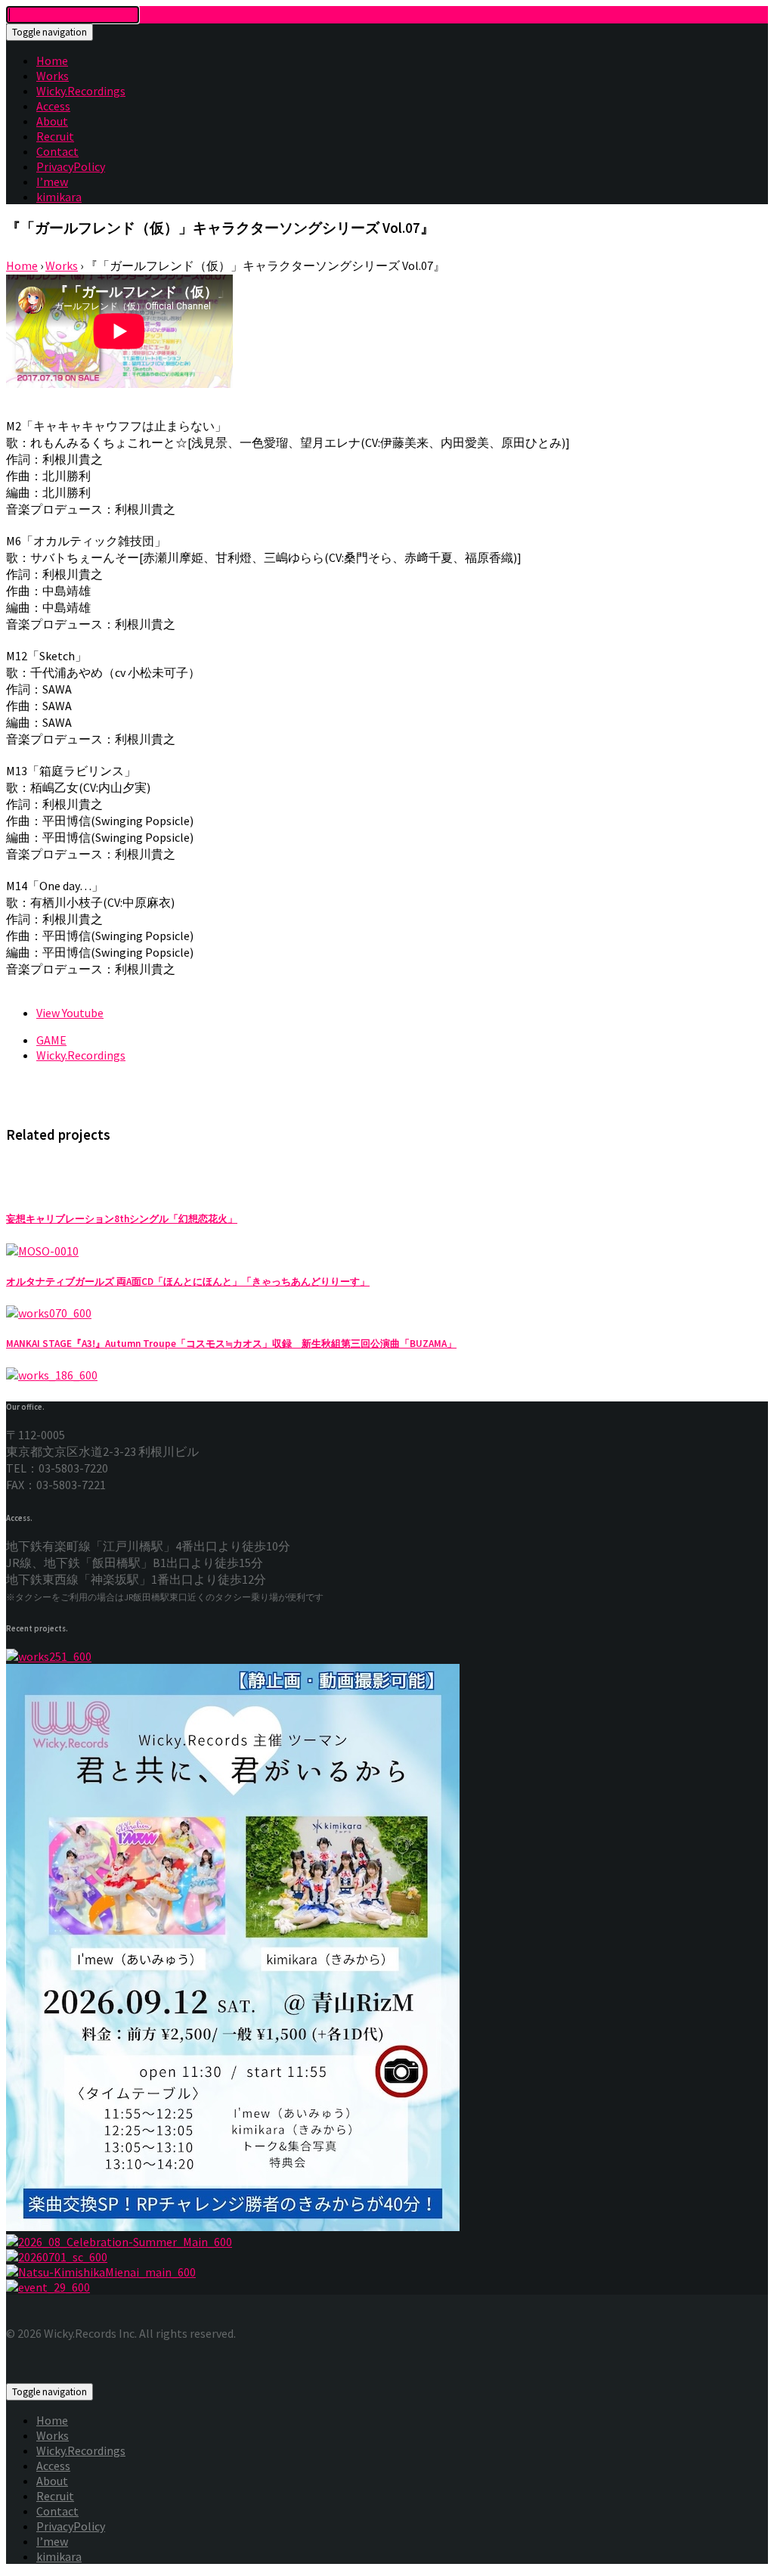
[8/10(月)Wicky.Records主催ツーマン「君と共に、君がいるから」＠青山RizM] (387, 2287)
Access (53, 106)
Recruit (55, 136)
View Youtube (70, 1013)
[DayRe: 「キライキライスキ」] (387, 1656)
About (52, 121)
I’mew (52, 182)
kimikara (59, 197)
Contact (57, 151)
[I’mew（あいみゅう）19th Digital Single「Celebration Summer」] (387, 2242)
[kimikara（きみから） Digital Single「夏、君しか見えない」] (387, 2272)
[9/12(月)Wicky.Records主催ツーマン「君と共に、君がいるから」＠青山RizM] (387, 1949)
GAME (51, 1040)
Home (52, 61)
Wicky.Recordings (81, 91)
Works (53, 76)
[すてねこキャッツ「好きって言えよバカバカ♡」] (387, 2257)
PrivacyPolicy (71, 166)
